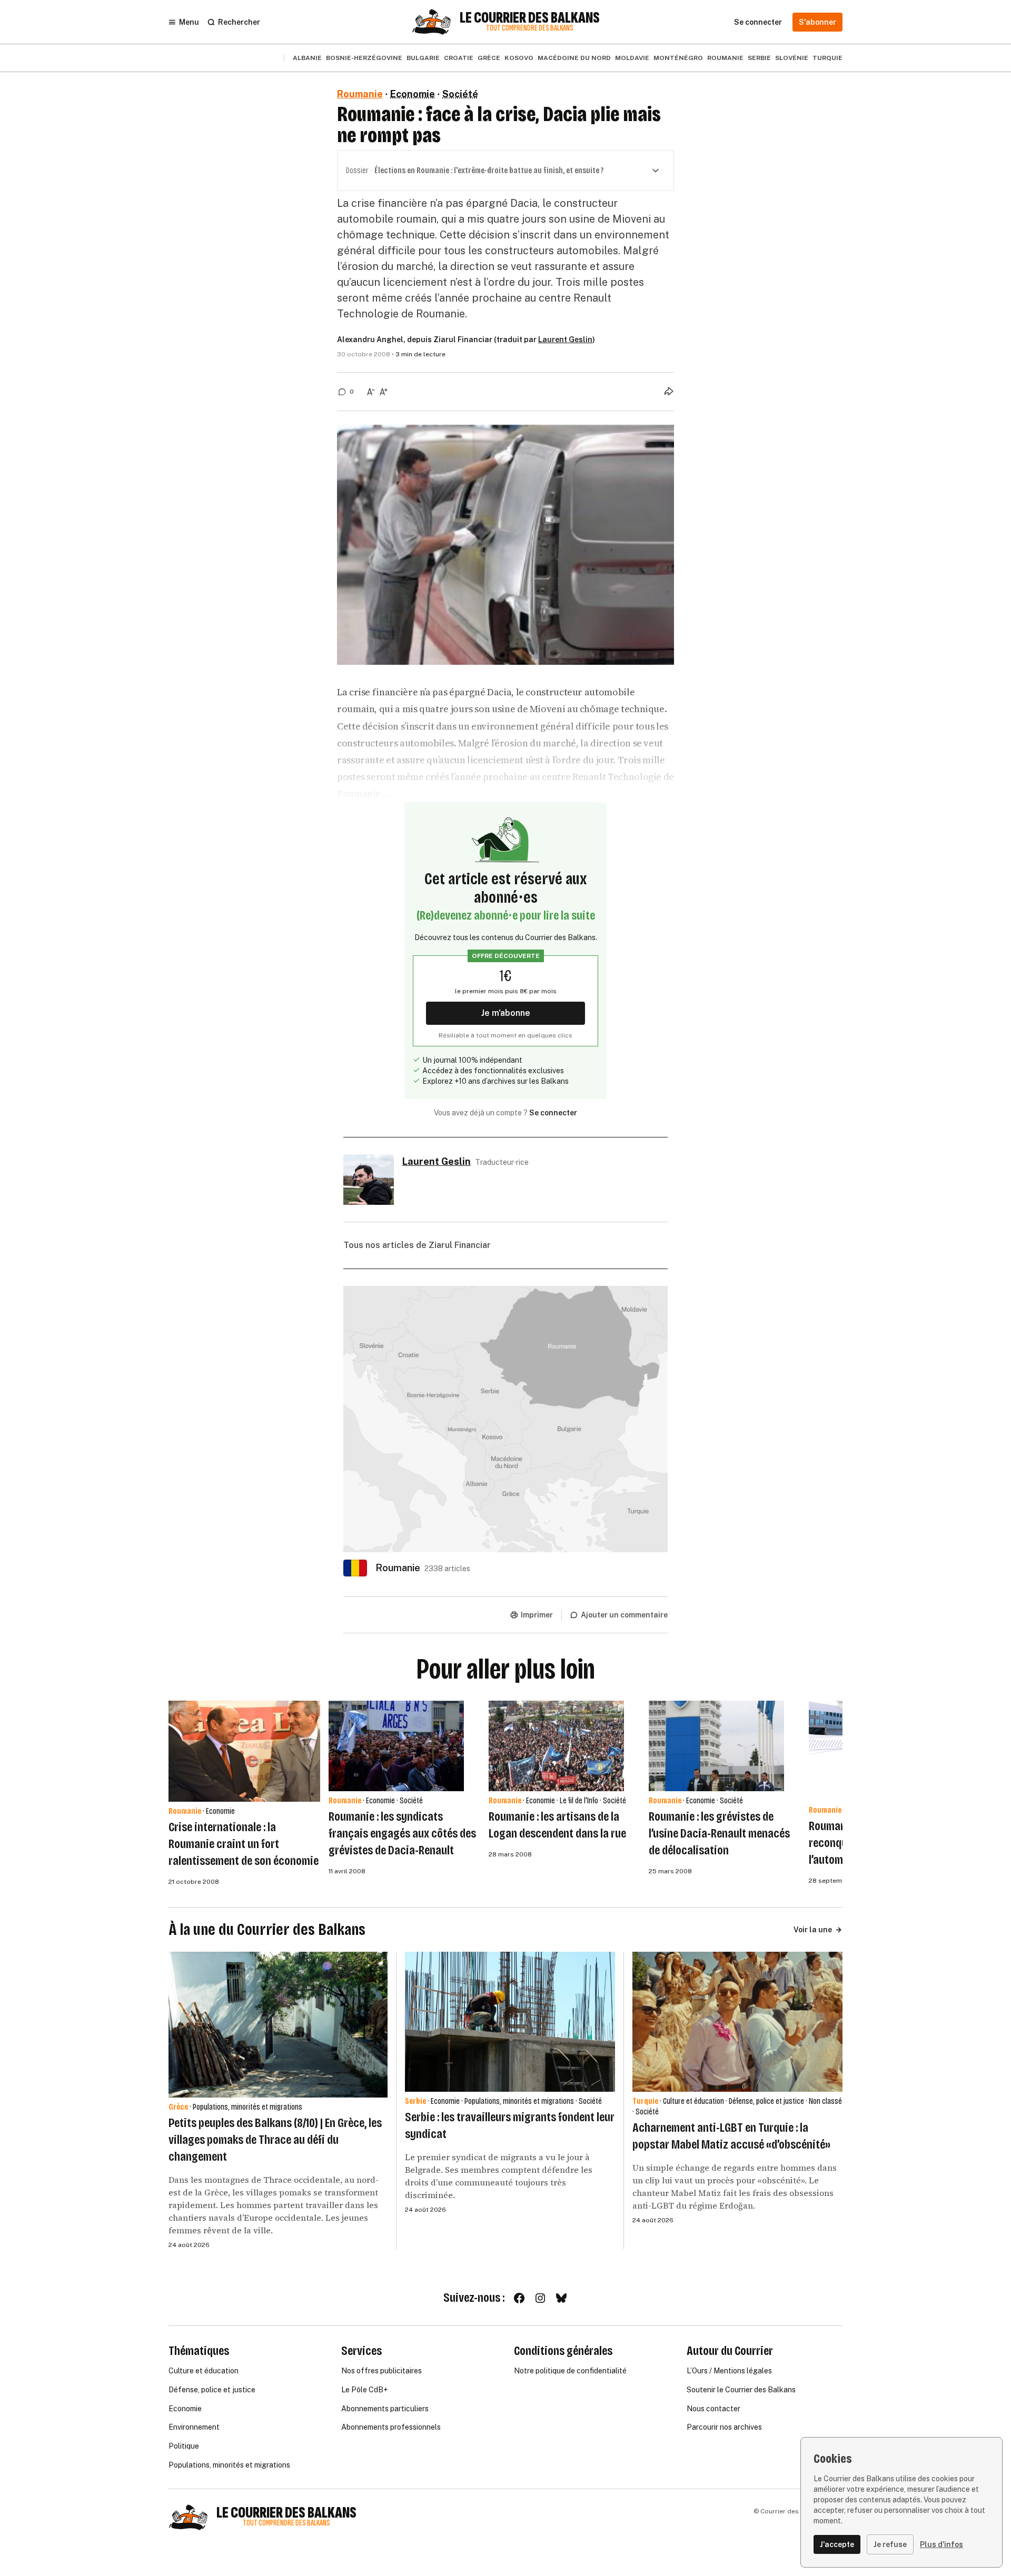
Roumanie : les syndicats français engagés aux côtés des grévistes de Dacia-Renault (402, 1833)
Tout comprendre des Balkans (530, 28)
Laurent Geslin (565, 340)
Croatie (459, 58)
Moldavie (632, 58)
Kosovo (519, 58)
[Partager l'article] (669, 391)
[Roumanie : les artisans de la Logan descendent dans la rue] (556, 1746)
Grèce (489, 58)
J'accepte (837, 2544)
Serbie (759, 58)
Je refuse (890, 2544)
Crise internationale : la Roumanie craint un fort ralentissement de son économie (244, 1844)
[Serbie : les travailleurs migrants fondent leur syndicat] (510, 2022)
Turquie (827, 58)
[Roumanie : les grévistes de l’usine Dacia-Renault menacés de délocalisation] (716, 1746)
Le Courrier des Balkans (530, 18)
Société (460, 94)
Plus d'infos (941, 2544)
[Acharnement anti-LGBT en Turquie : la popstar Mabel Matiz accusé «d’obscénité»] (737, 2022)
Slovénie (792, 58)
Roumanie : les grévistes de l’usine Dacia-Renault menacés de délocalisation (719, 1833)
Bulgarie (423, 58)
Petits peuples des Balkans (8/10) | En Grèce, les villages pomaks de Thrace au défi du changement (275, 2140)
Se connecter (553, 1113)
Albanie (307, 58)
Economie (413, 94)
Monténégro (678, 58)
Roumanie (725, 58)
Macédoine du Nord (574, 58)
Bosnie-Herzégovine (364, 58)
